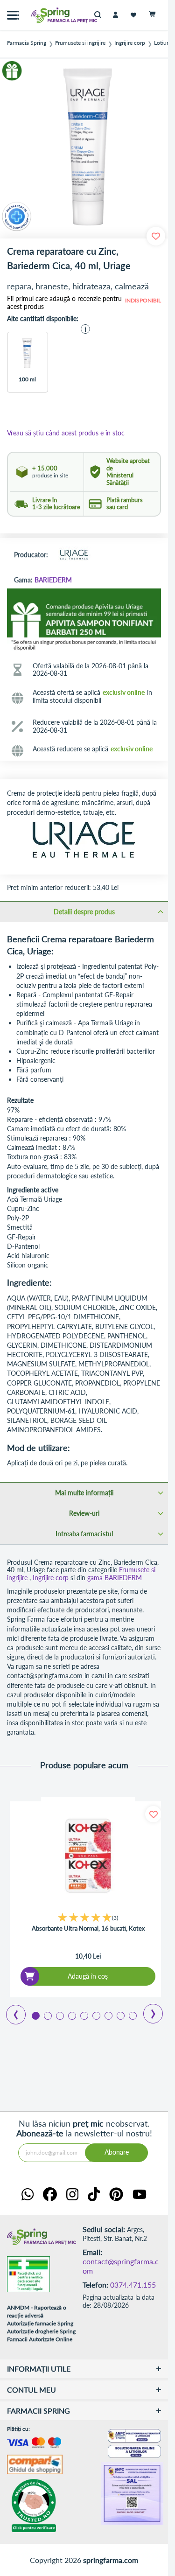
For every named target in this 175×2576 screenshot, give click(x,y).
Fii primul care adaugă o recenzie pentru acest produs (64, 303)
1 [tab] (35, 2015)
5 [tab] (84, 2015)
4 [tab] (71, 2015)
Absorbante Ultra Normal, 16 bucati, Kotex (88, 1928)
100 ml (27, 379)
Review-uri (84, 1513)
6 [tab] (96, 2015)
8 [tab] (120, 2015)
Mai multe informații (84, 1493)
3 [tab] (59, 2015)
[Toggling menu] (13, 15)
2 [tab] (47, 2015)
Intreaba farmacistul (84, 1534)
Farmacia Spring (27, 43)
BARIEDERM (53, 580)
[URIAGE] (74, 555)
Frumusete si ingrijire (80, 43)
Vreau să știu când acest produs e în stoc (66, 433)
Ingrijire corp (130, 43)
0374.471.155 (133, 2285)
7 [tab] (108, 2015)
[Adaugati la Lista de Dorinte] (153, 1814)
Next (147, 2010)
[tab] (84, 911)
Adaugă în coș (88, 1976)
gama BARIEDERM (115, 1578)
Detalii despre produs (84, 912)
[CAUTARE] (100, 15)
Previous (10, 2011)
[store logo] (44, 15)
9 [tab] (132, 2015)
